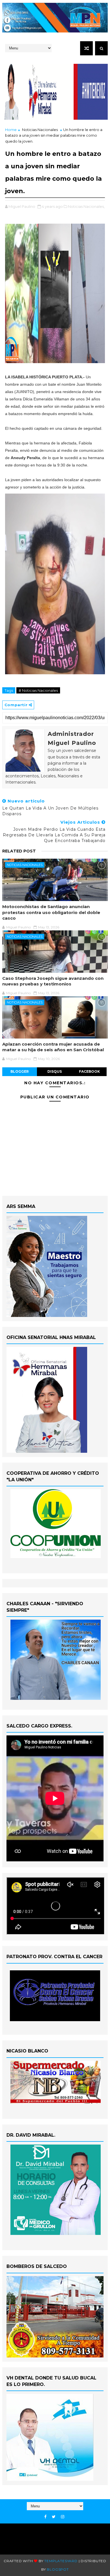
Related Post (19, 851)
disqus (55, 1071)
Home (11, 130)
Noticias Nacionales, (86, 206)
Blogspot (58, 2569)
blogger (20, 1071)
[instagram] (63, 2517)
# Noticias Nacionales (38, 690)
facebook (89, 1071)
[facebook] (45, 2517)
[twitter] (54, 2517)
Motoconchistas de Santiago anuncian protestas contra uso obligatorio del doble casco (51, 912)
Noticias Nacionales (40, 130)
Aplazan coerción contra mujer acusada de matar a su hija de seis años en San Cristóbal (53, 1047)
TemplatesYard (61, 2561)
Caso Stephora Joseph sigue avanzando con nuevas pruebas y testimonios (53, 981)
